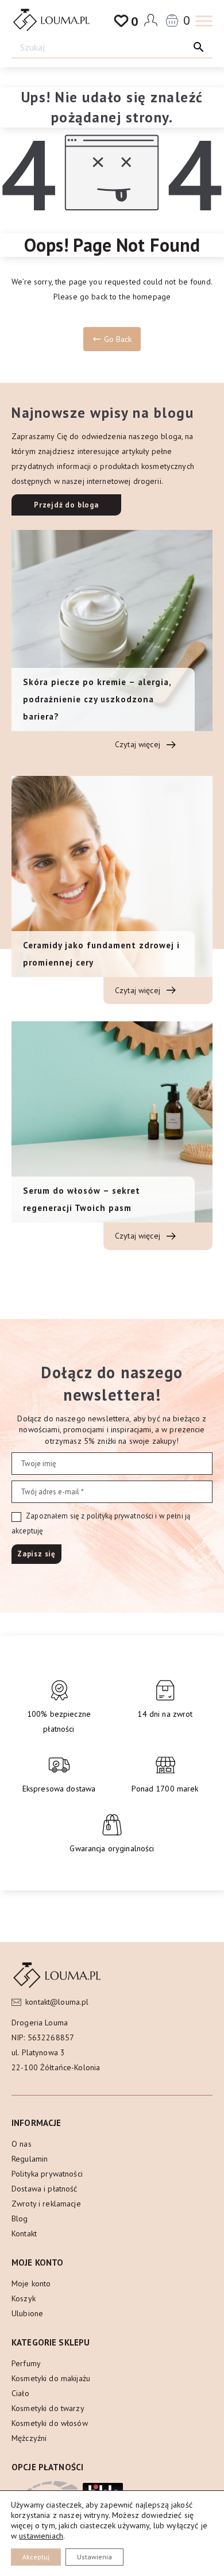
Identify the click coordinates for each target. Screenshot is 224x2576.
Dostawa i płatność (45, 2189)
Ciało (20, 2393)
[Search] (199, 47)
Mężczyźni (29, 2438)
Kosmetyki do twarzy (48, 2408)
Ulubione (27, 2313)
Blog (20, 2219)
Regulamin (30, 2159)
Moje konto (31, 2283)
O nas (22, 2144)
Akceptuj (36, 2557)
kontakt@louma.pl (57, 2002)
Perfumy (26, 2363)
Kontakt (24, 2233)
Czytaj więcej (139, 744)
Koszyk (24, 2298)
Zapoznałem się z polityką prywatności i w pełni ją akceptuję (101, 1523)
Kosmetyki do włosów (50, 2423)
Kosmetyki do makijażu (51, 2378)
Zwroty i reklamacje (46, 2204)
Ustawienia (94, 2557)
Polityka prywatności (47, 2174)
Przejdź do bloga (66, 505)
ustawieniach (41, 2536)
